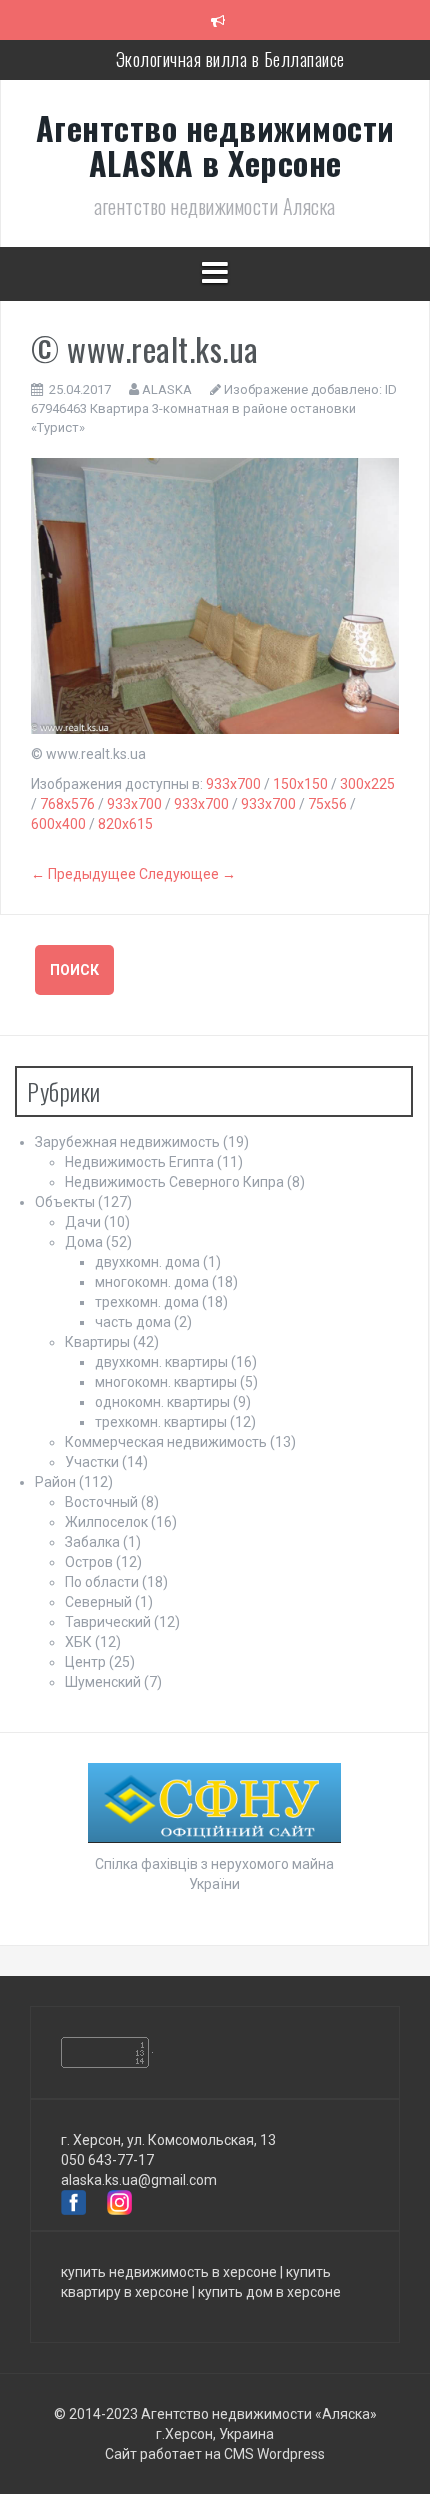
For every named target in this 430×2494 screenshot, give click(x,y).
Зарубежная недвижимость (127, 1142)
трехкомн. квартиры (161, 1422)
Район (55, 1482)
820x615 (125, 824)
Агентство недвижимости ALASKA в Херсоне (215, 145)
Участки (92, 1462)
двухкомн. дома (147, 1262)
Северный (98, 1602)
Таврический (108, 1622)
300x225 (367, 784)
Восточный (101, 1502)
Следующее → (187, 874)
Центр (85, 1662)
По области (102, 1582)
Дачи (83, 1222)
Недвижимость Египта (139, 1162)
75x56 (327, 804)
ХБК (78, 1642)
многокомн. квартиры (166, 1382)
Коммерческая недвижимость (166, 1442)
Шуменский (103, 1682)
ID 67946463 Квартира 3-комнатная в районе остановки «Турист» (214, 408)
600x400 (58, 824)
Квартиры (97, 1342)
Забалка (92, 1542)
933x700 (233, 784)
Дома (84, 1242)
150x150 (300, 784)
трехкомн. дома (147, 1302)
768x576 (67, 804)
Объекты (65, 1202)
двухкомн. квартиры (161, 1362)
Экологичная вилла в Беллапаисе (230, 59)
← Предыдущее (83, 874)
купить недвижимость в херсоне (169, 2272)
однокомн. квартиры (162, 1402)
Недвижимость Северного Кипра (174, 1182)
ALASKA (167, 389)
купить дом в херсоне (269, 2292)
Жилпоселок (106, 1522)
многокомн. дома (152, 1282)
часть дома (133, 1322)
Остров (89, 1562)
